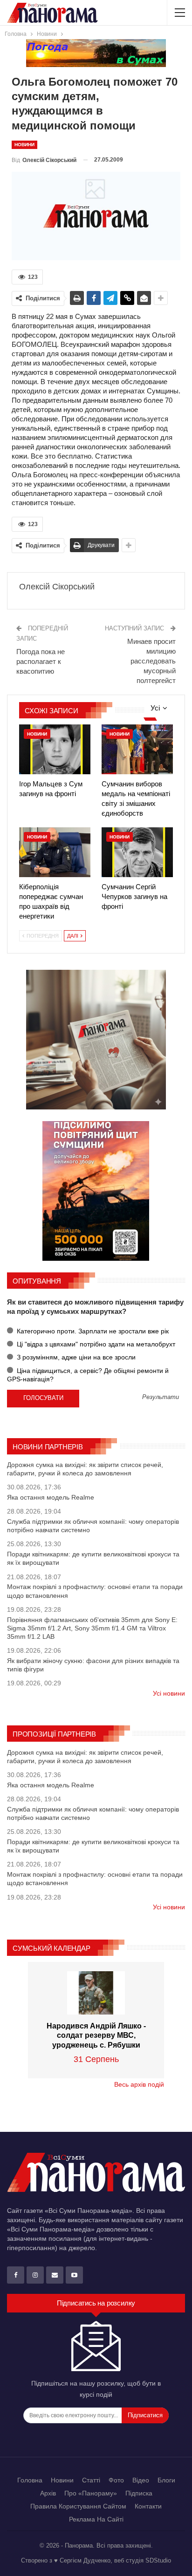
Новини (24, 145)
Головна (30, 2480)
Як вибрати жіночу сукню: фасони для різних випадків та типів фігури (93, 1665)
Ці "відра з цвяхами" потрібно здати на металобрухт (95, 1344)
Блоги (166, 2480)
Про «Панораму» (91, 2493)
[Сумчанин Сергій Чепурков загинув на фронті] (137, 852)
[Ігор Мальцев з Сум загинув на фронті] (55, 749)
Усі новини (169, 1693)
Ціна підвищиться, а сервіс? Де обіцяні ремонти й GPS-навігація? (88, 1375)
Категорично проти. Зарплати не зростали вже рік (92, 1331)
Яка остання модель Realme (51, 1497)
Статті (91, 2480)
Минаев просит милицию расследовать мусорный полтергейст (151, 661)
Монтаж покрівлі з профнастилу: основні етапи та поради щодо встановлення (95, 1591)
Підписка (139, 2493)
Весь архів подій (139, 2084)
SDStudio (158, 2560)
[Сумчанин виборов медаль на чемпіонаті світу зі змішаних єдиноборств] (137, 749)
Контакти (148, 2506)
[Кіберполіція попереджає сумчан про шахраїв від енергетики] (55, 852)
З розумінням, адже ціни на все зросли (75, 1357)
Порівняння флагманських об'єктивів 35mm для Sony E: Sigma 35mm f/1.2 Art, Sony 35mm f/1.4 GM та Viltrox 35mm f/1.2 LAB (92, 1628)
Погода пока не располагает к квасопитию (41, 661)
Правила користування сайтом (78, 2506)
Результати (161, 1397)
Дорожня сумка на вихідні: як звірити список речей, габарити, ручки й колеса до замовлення (85, 1469)
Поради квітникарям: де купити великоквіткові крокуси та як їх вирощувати (93, 1558)
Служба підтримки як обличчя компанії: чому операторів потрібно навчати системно (93, 1526)
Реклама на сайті (96, 2519)
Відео (141, 2480)
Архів (48, 2493)
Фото (116, 2480)
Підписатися (145, 2415)
